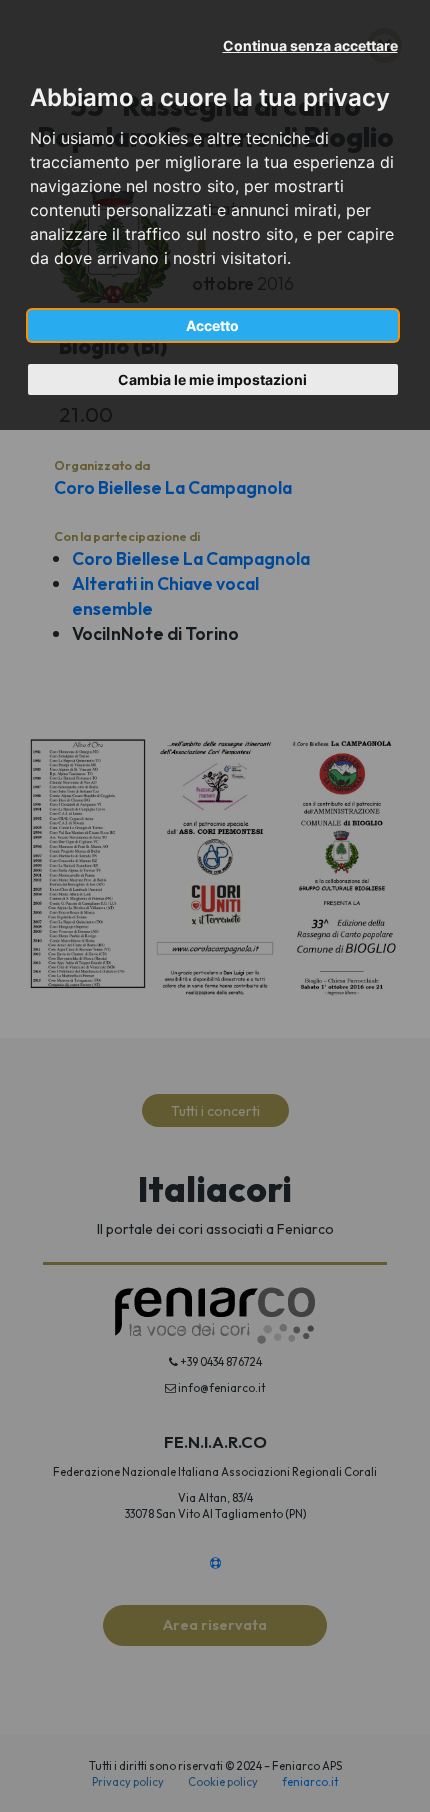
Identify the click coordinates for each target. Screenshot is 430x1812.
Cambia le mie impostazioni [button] (212, 379)
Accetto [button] (212, 325)
